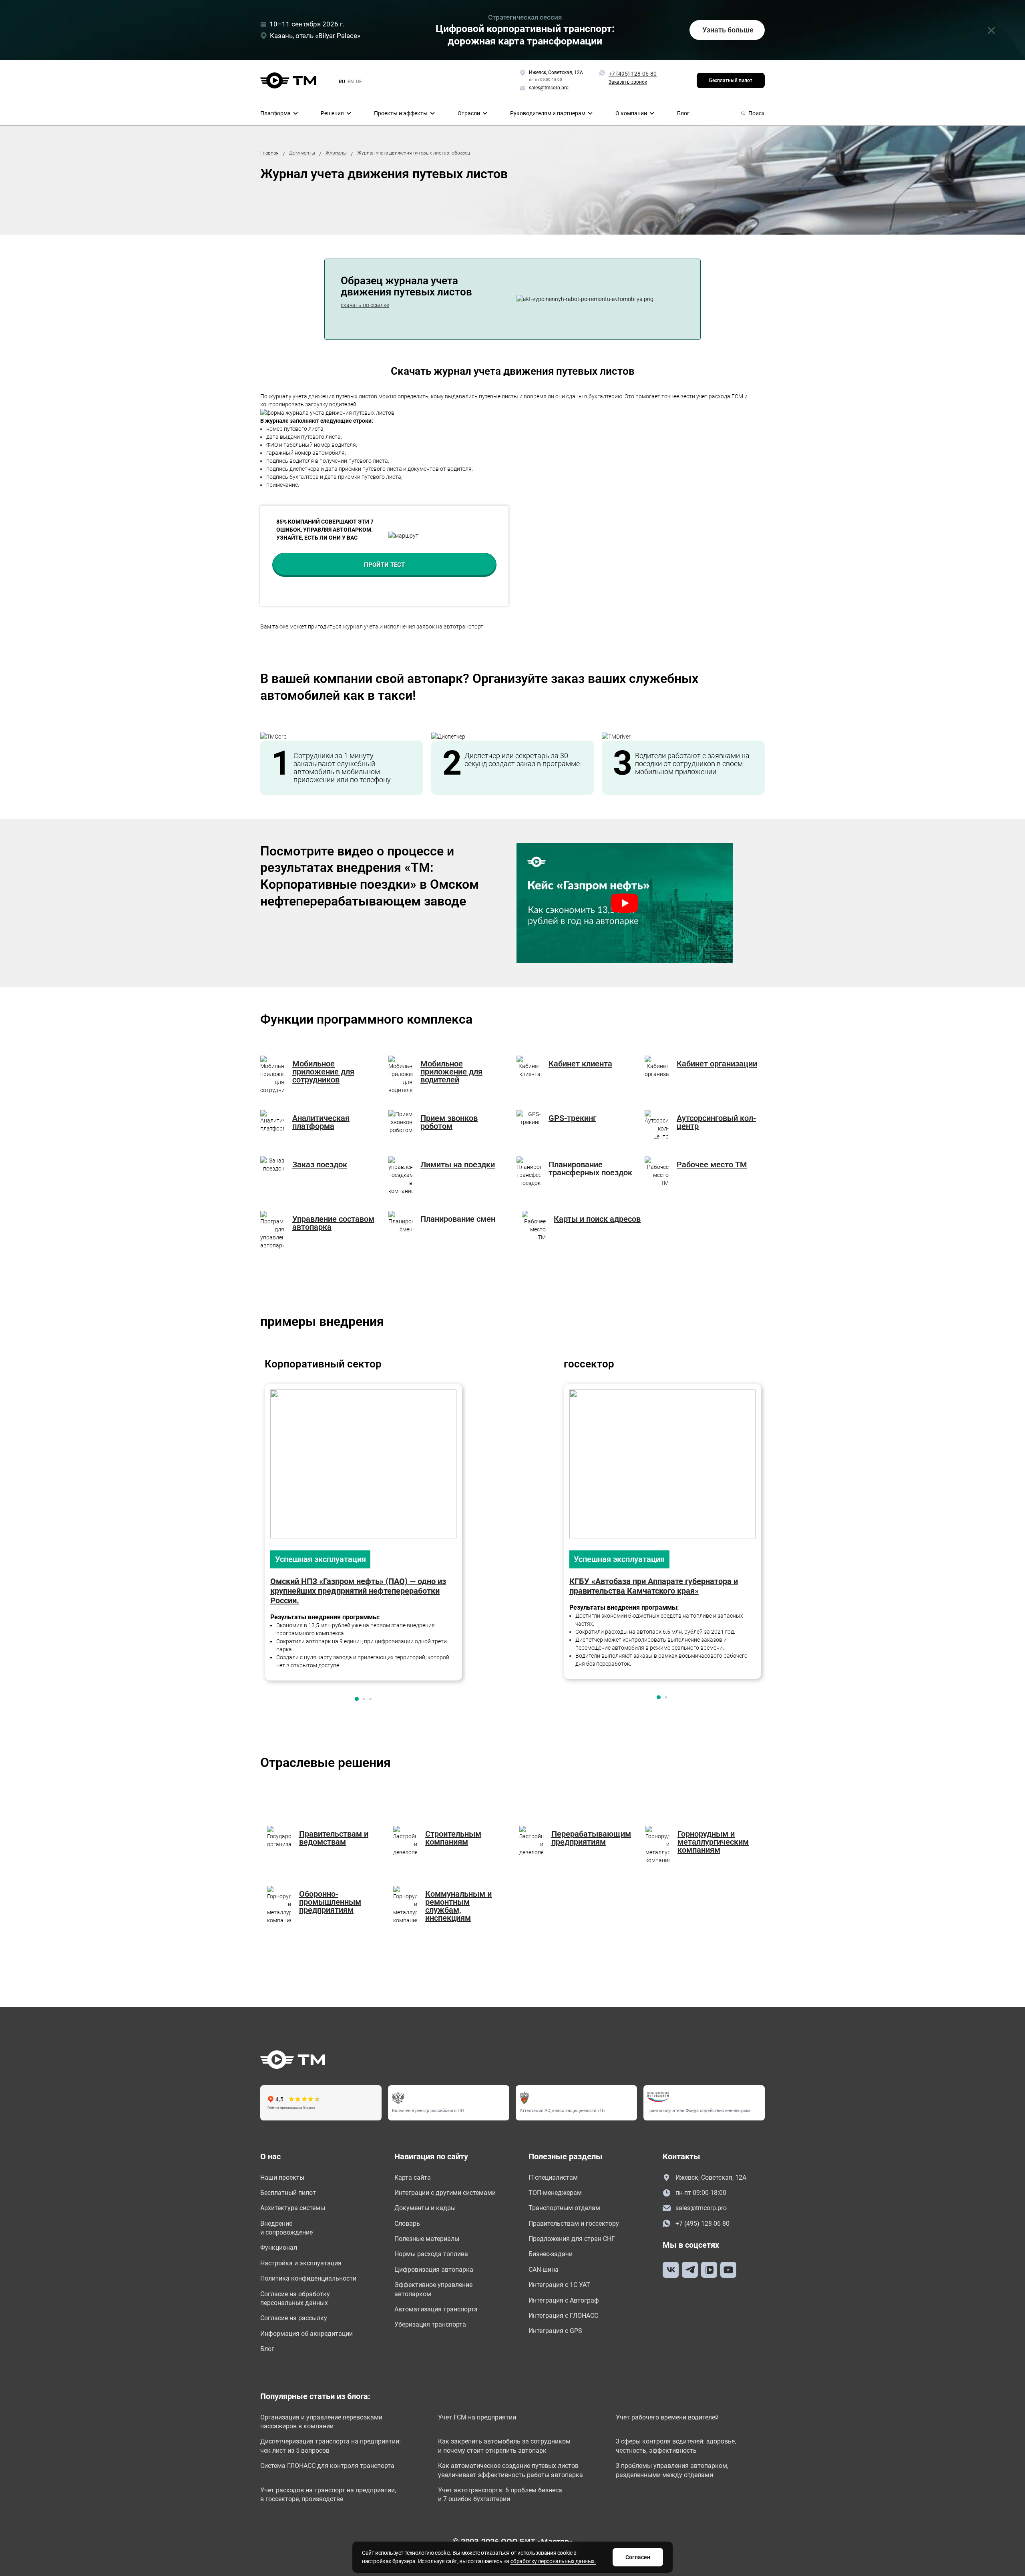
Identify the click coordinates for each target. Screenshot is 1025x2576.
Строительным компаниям (453, 1838)
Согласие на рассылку (294, 2318)
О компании (631, 113)
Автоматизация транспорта (436, 2309)
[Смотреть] (625, 903)
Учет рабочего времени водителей (667, 2417)
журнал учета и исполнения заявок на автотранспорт (413, 626)
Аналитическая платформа (321, 1122)
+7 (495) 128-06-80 (633, 74)
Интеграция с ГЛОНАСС (563, 2316)
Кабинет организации (717, 1064)
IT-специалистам (553, 2177)
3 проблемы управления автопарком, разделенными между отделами (672, 2470)
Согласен (638, 2557)
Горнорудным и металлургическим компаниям (713, 1842)
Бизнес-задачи (551, 2254)
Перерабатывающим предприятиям (591, 1838)
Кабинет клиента (580, 1064)
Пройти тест (384, 565)
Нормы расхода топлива (431, 2254)
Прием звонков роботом (449, 1122)
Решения (332, 113)
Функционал (279, 2248)
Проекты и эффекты (401, 113)
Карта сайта (413, 2177)
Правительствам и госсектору (574, 2224)
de (359, 82)
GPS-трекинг (572, 1118)
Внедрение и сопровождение (286, 2228)
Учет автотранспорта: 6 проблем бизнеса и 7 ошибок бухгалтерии (500, 2495)
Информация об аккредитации (306, 2334)
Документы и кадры (425, 2208)
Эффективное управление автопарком (433, 2289)
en (351, 82)
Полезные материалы (427, 2239)
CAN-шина (544, 2270)
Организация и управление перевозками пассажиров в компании (321, 2422)
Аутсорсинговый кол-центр (716, 1122)
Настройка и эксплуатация (301, 2263)
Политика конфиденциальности (308, 2278)
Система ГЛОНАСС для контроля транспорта (327, 2466)
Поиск (757, 113)
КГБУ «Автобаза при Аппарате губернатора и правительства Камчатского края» (654, 1586)
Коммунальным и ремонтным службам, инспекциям (458, 1906)
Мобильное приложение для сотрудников (323, 1072)
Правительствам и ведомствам (334, 1838)
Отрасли (469, 113)
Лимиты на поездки (458, 1165)
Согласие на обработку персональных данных (295, 2298)
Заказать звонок (628, 82)
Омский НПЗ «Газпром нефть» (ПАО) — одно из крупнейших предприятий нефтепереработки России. (358, 1591)
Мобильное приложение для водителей (451, 1072)
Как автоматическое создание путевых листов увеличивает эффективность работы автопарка (510, 2470)
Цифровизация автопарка (434, 2270)
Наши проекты (282, 2177)
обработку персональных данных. (553, 2561)
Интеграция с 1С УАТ (559, 2285)
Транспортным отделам (564, 2208)
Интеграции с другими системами (445, 2193)
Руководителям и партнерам (548, 113)
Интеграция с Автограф (564, 2300)
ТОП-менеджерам (555, 2193)
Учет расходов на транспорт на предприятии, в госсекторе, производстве (328, 2495)
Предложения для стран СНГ (572, 2239)
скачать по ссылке (365, 305)
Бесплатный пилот (731, 80)
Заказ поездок (320, 1165)
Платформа (275, 113)
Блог (683, 113)
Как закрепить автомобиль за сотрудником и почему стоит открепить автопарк (504, 2446)
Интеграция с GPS (555, 2331)
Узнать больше (728, 30)
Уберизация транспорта (430, 2324)
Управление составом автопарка (333, 1223)
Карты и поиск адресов (597, 1219)
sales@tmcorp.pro (701, 2208)
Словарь (407, 2224)
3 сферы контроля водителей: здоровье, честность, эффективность (676, 2446)
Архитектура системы (293, 2208)
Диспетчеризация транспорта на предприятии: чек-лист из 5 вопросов (331, 2446)
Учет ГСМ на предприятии (477, 2417)
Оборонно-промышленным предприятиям (330, 1902)
